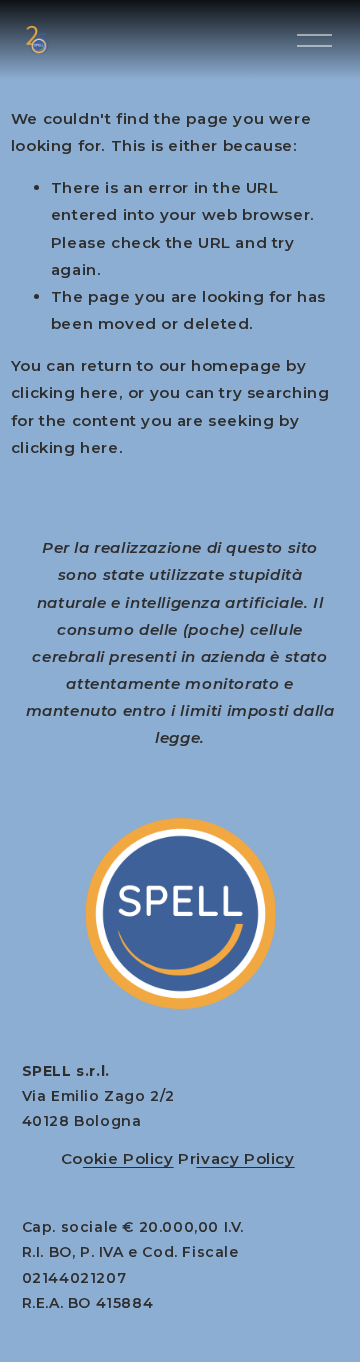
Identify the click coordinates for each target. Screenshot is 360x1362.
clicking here (65, 392)
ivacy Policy (245, 1158)
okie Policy (128, 1158)
